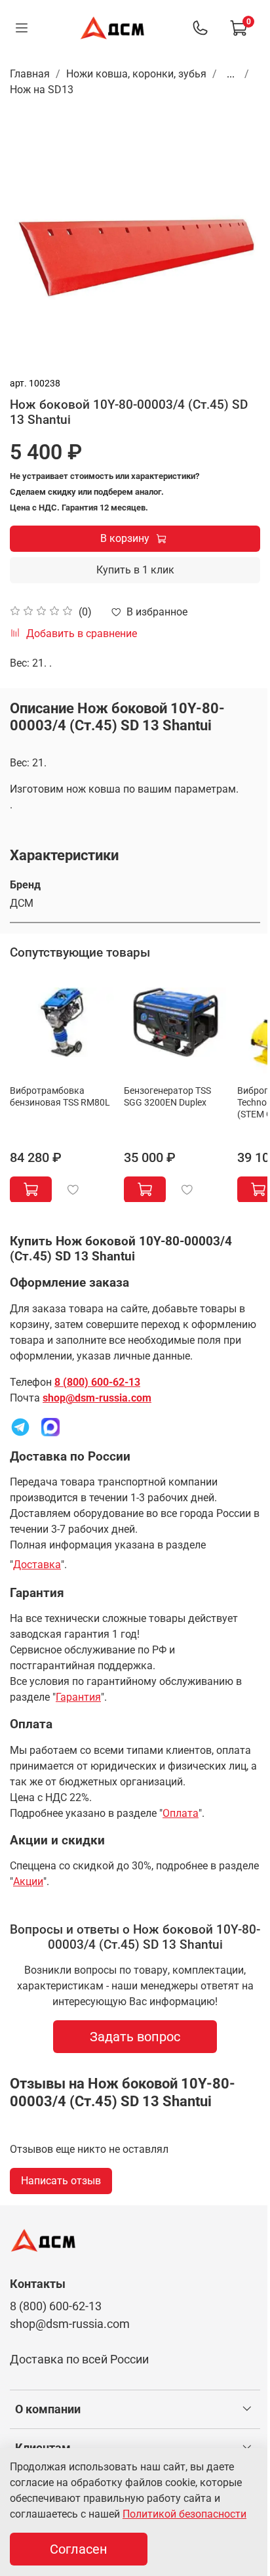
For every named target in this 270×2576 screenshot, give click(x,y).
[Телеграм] (20, 1426)
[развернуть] (247, 2409)
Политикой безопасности (184, 2514)
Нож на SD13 (42, 90)
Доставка (37, 1565)
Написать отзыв (61, 2181)
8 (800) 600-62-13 (97, 1382)
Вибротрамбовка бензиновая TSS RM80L (60, 1096)
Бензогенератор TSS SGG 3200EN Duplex (167, 1096)
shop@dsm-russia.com (97, 1398)
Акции (28, 1881)
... (231, 74)
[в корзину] (31, 1189)
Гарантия (78, 1697)
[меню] (21, 28)
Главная (30, 74)
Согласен (79, 2549)
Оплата (181, 1813)
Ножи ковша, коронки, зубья (136, 74)
